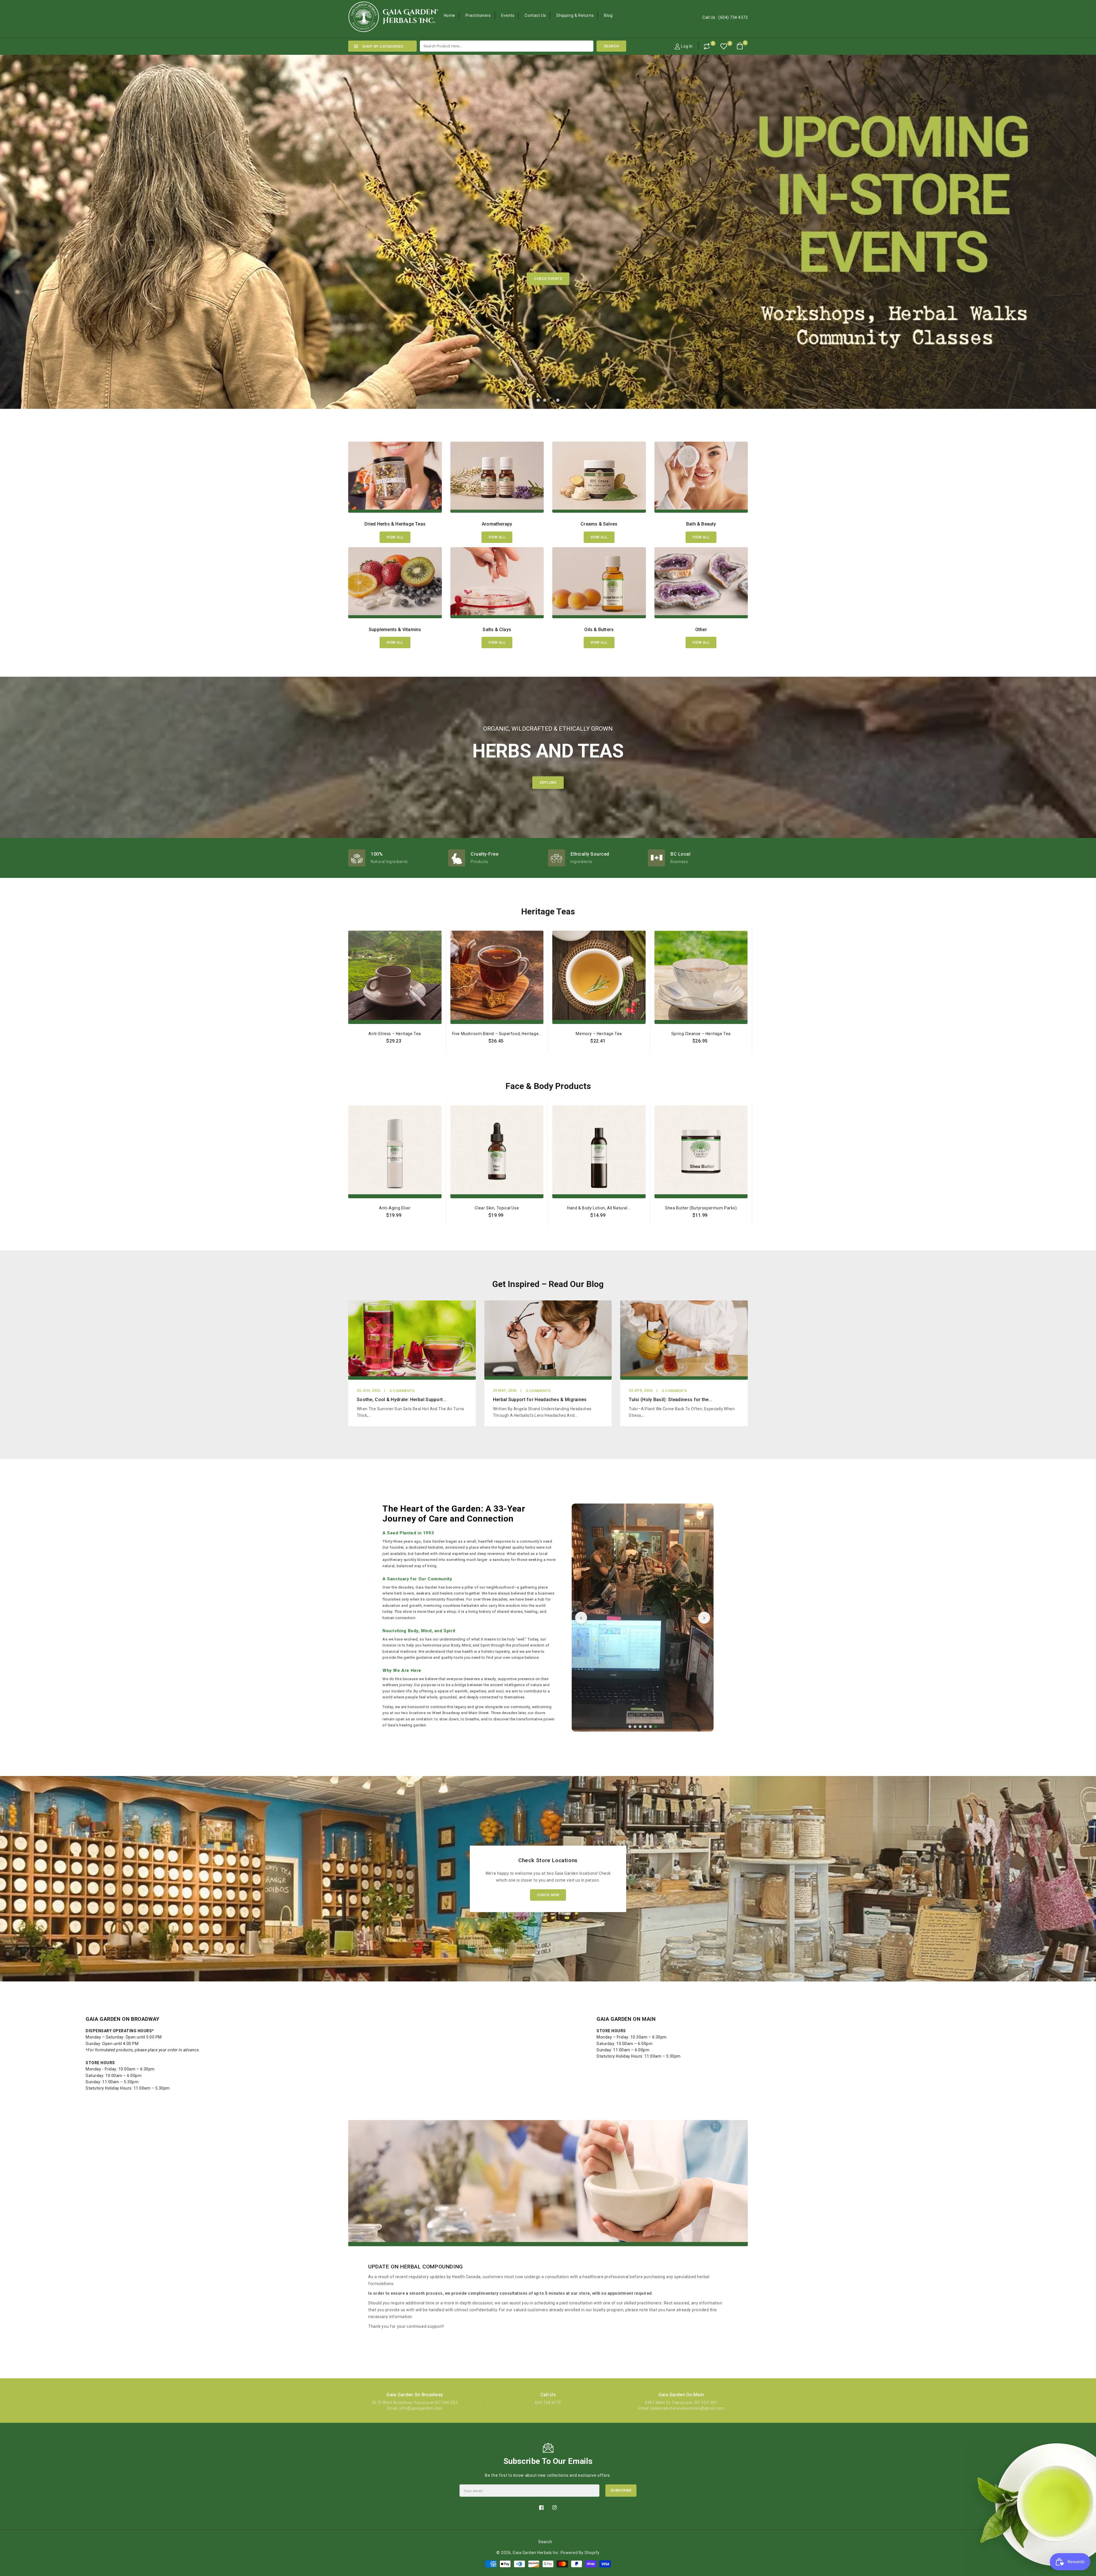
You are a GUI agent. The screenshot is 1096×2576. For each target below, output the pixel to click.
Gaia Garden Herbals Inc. (536, 2553)
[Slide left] (345, 1027)
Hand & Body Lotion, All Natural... (599, 1208)
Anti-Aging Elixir (395, 1208)
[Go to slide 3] (640, 1727)
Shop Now (616, 279)
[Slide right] (751, 1027)
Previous (29, 203)
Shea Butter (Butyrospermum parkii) (701, 1208)
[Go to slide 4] (645, 1727)
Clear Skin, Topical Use (497, 1208)
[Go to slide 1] (630, 1727)
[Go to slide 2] (635, 1727)
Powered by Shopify (580, 2553)
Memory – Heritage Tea (599, 1034)
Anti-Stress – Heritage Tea (395, 1034)
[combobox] (507, 46)
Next (1067, 203)
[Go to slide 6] (656, 1727)
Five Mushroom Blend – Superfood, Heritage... (497, 1034)
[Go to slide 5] (650, 1727)
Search (545, 2542)
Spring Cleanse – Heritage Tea (701, 1034)
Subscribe (621, 2490)
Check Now (548, 1895)
